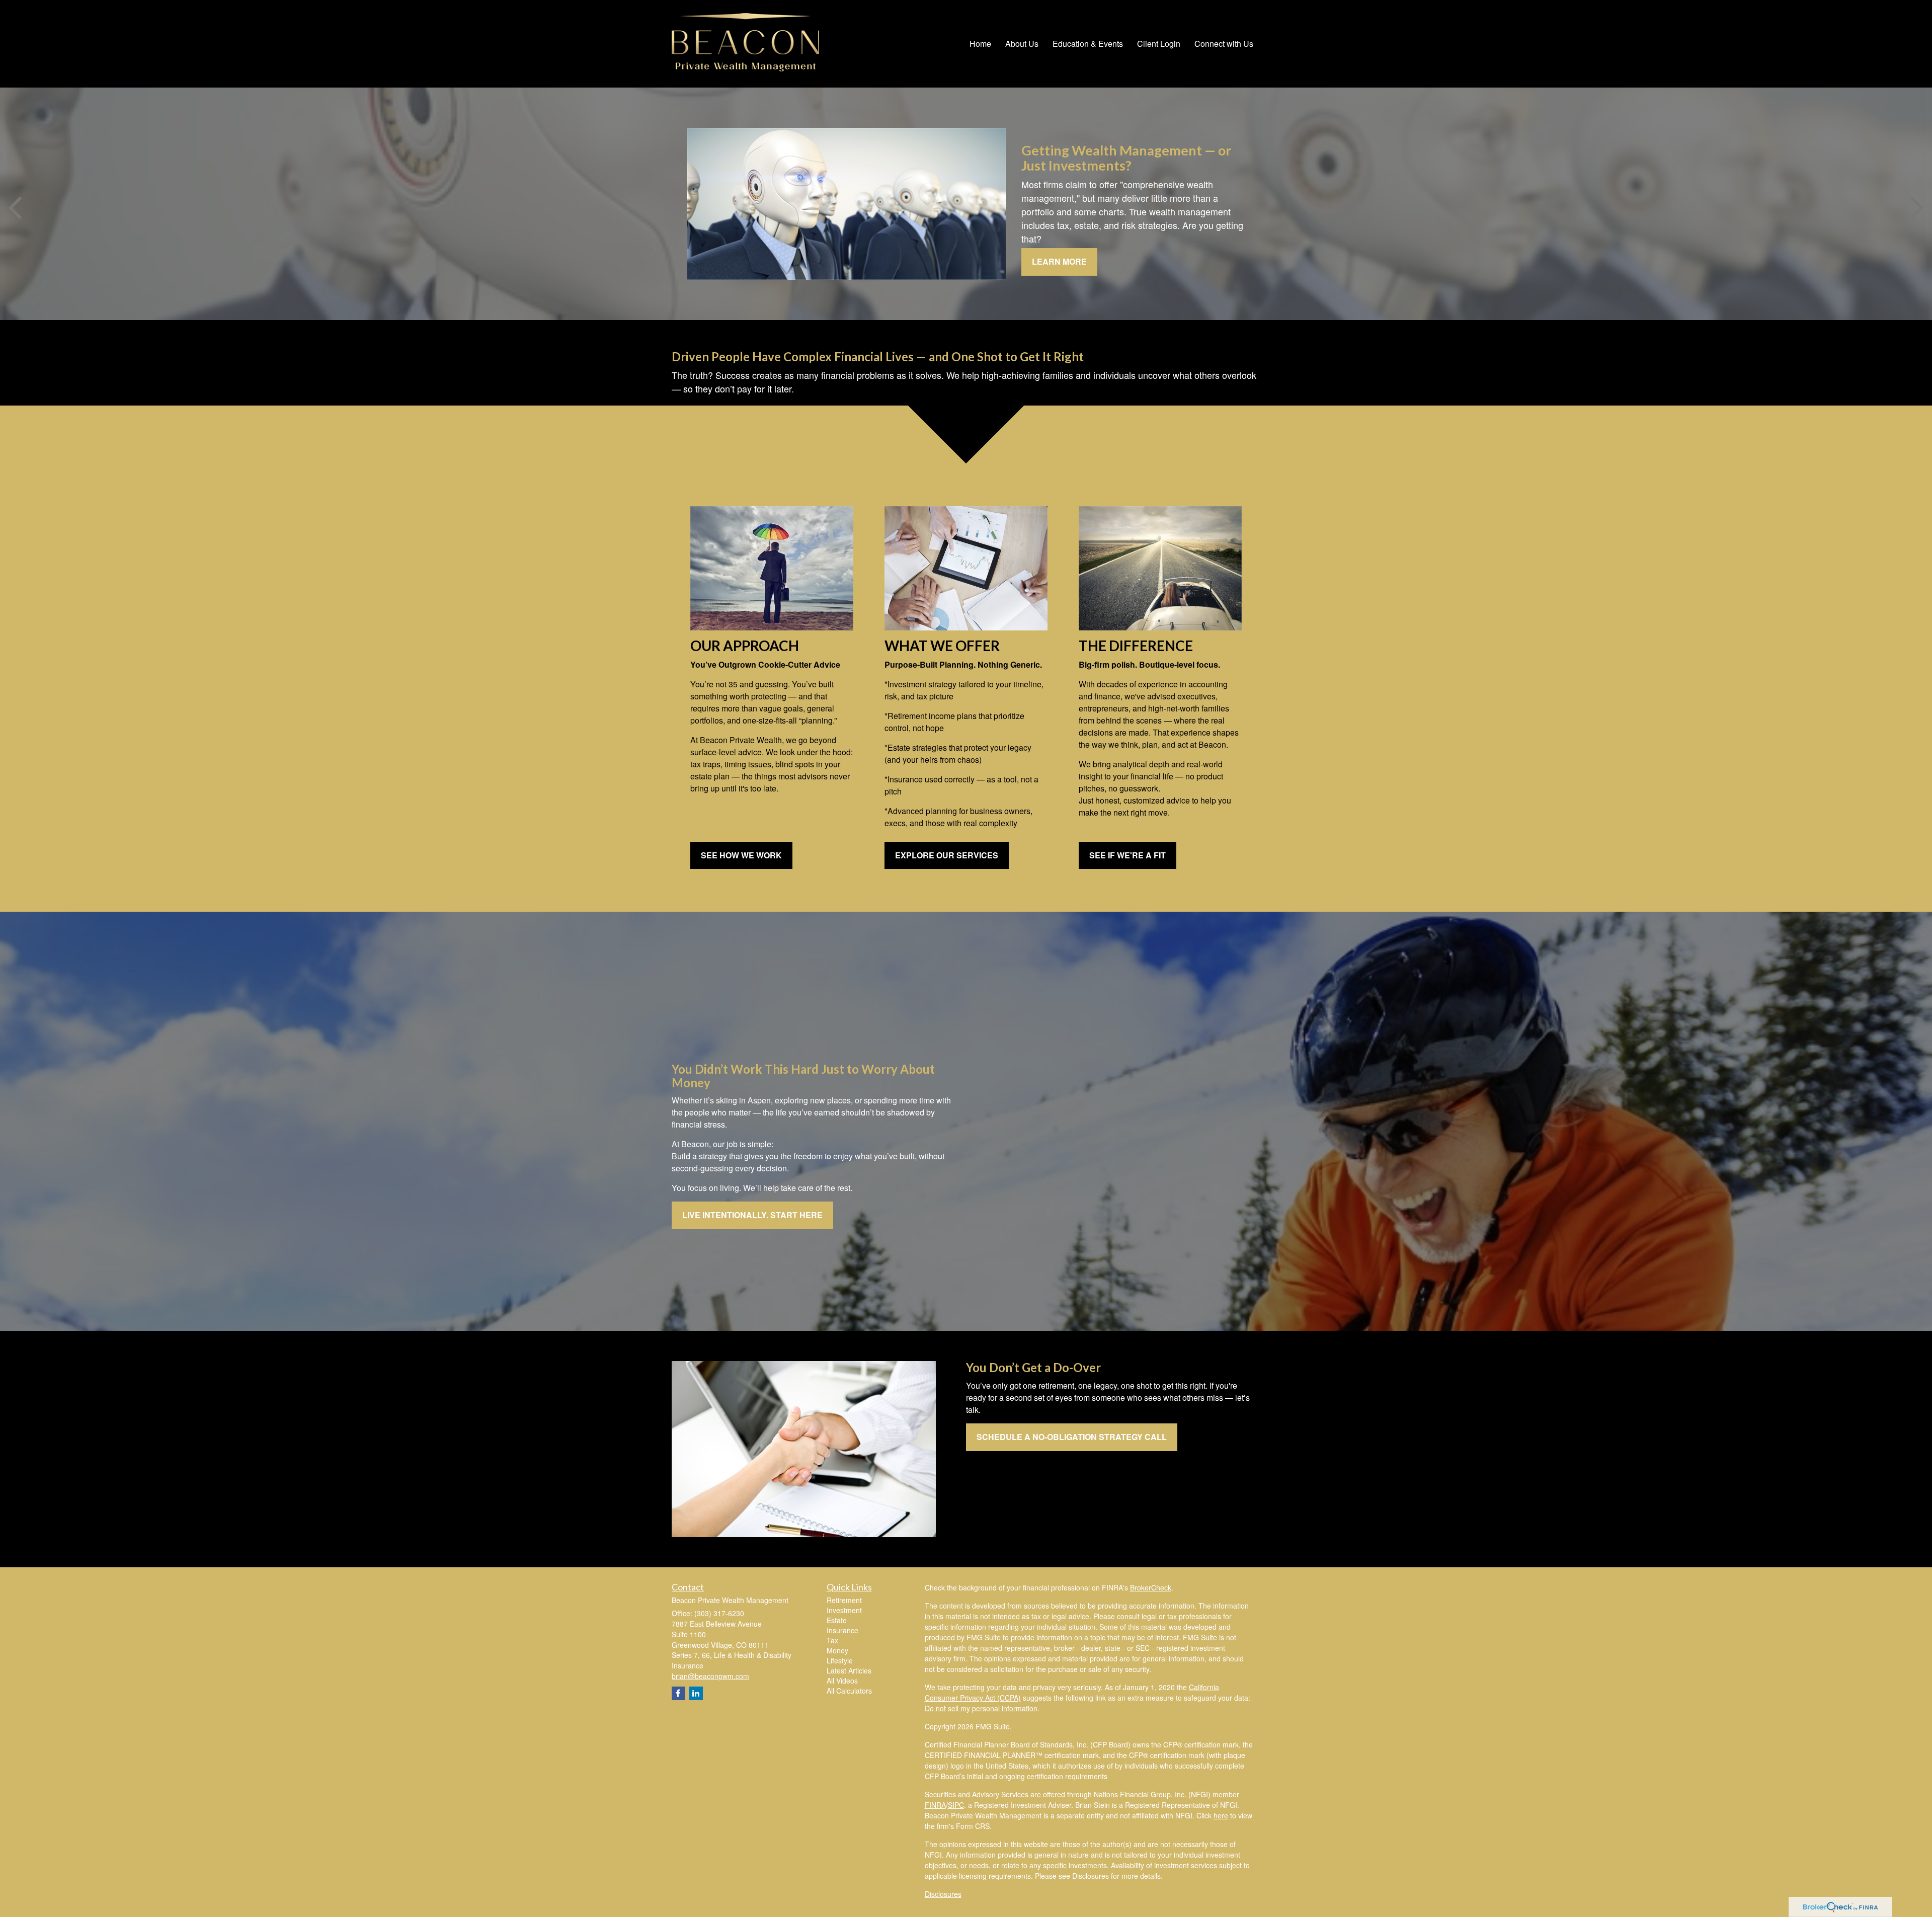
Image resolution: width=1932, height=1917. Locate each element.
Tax (832, 1640)
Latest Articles (849, 1670)
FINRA (935, 1805)
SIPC (956, 1805)
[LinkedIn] (696, 1693)
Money (837, 1650)
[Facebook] (678, 1693)
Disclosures (943, 1894)
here (1221, 1815)
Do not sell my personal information (981, 1708)
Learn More (1059, 261)
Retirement (844, 1600)
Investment (844, 1610)
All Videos (842, 1681)
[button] (1022, 44)
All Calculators (849, 1691)
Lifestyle (840, 1660)
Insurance (842, 1630)
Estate (837, 1620)
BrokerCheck (1151, 1587)
